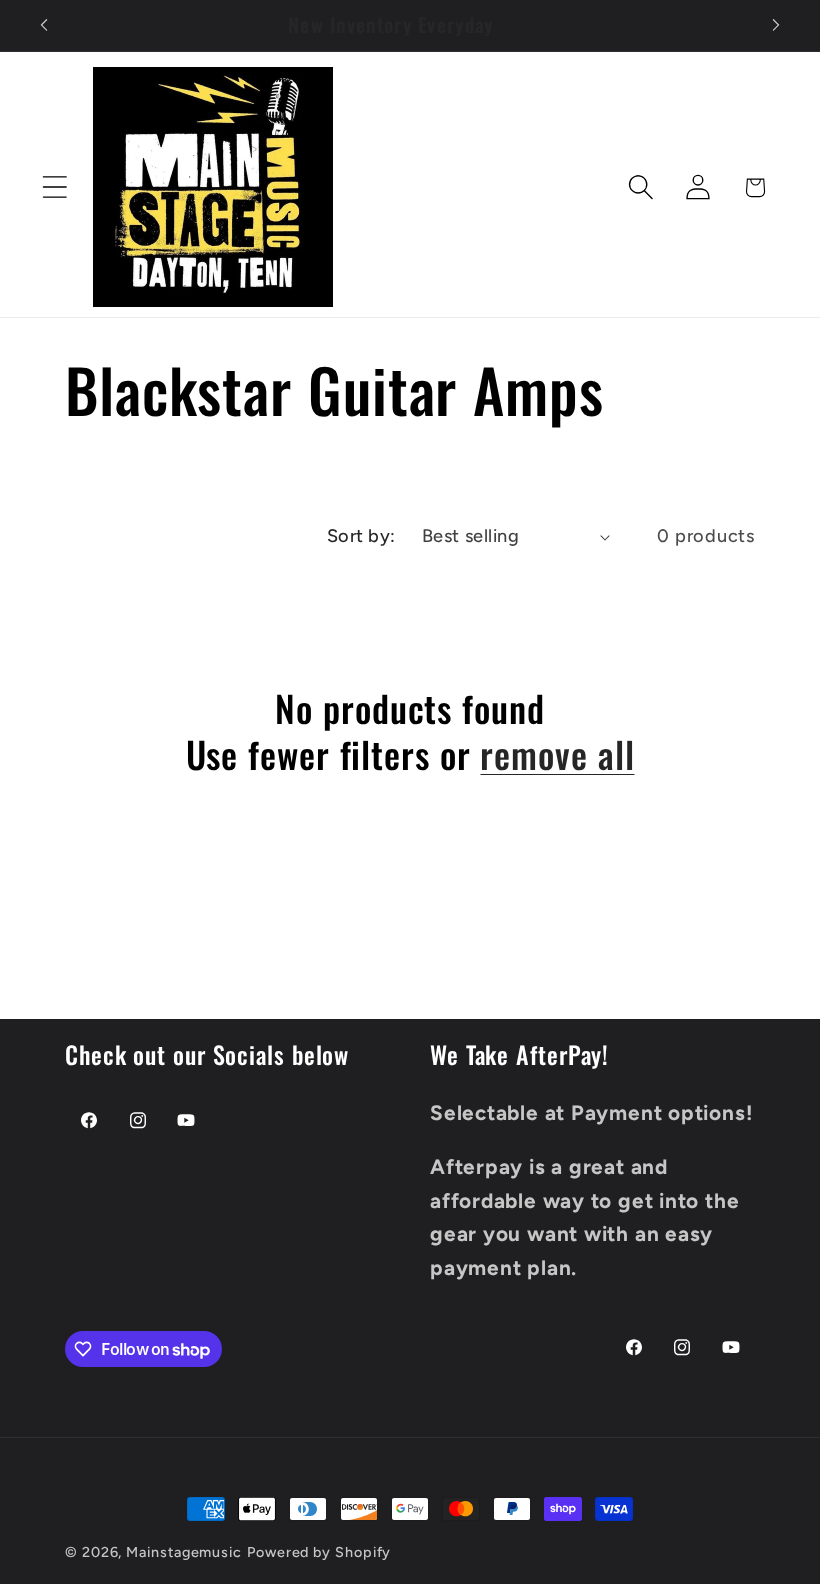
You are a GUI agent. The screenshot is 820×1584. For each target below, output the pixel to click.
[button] (54, 187)
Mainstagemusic (184, 1552)
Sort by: (361, 536)
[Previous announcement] (44, 25)
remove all (557, 753)
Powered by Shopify (319, 1552)
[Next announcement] (776, 25)
